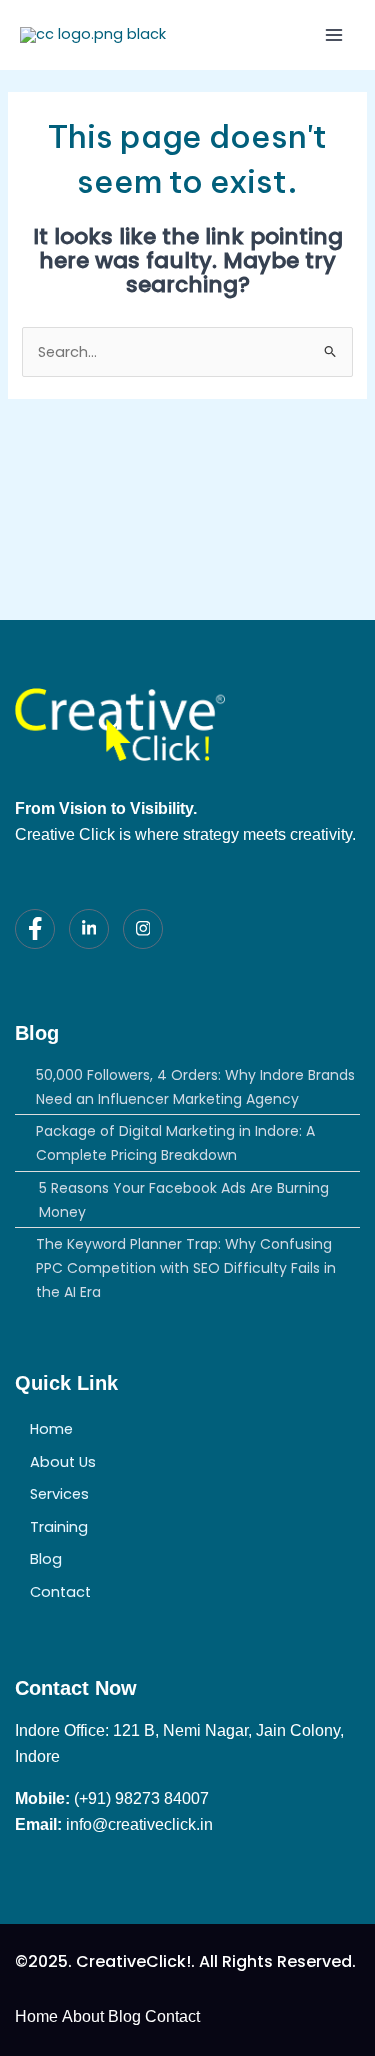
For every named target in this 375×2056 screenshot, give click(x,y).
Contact (60, 1592)
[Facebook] (35, 929)
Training (59, 1527)
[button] (187, 1527)
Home (51, 1429)
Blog (46, 1559)
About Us (63, 1462)
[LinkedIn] (89, 929)
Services (59, 1494)
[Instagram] (143, 929)
